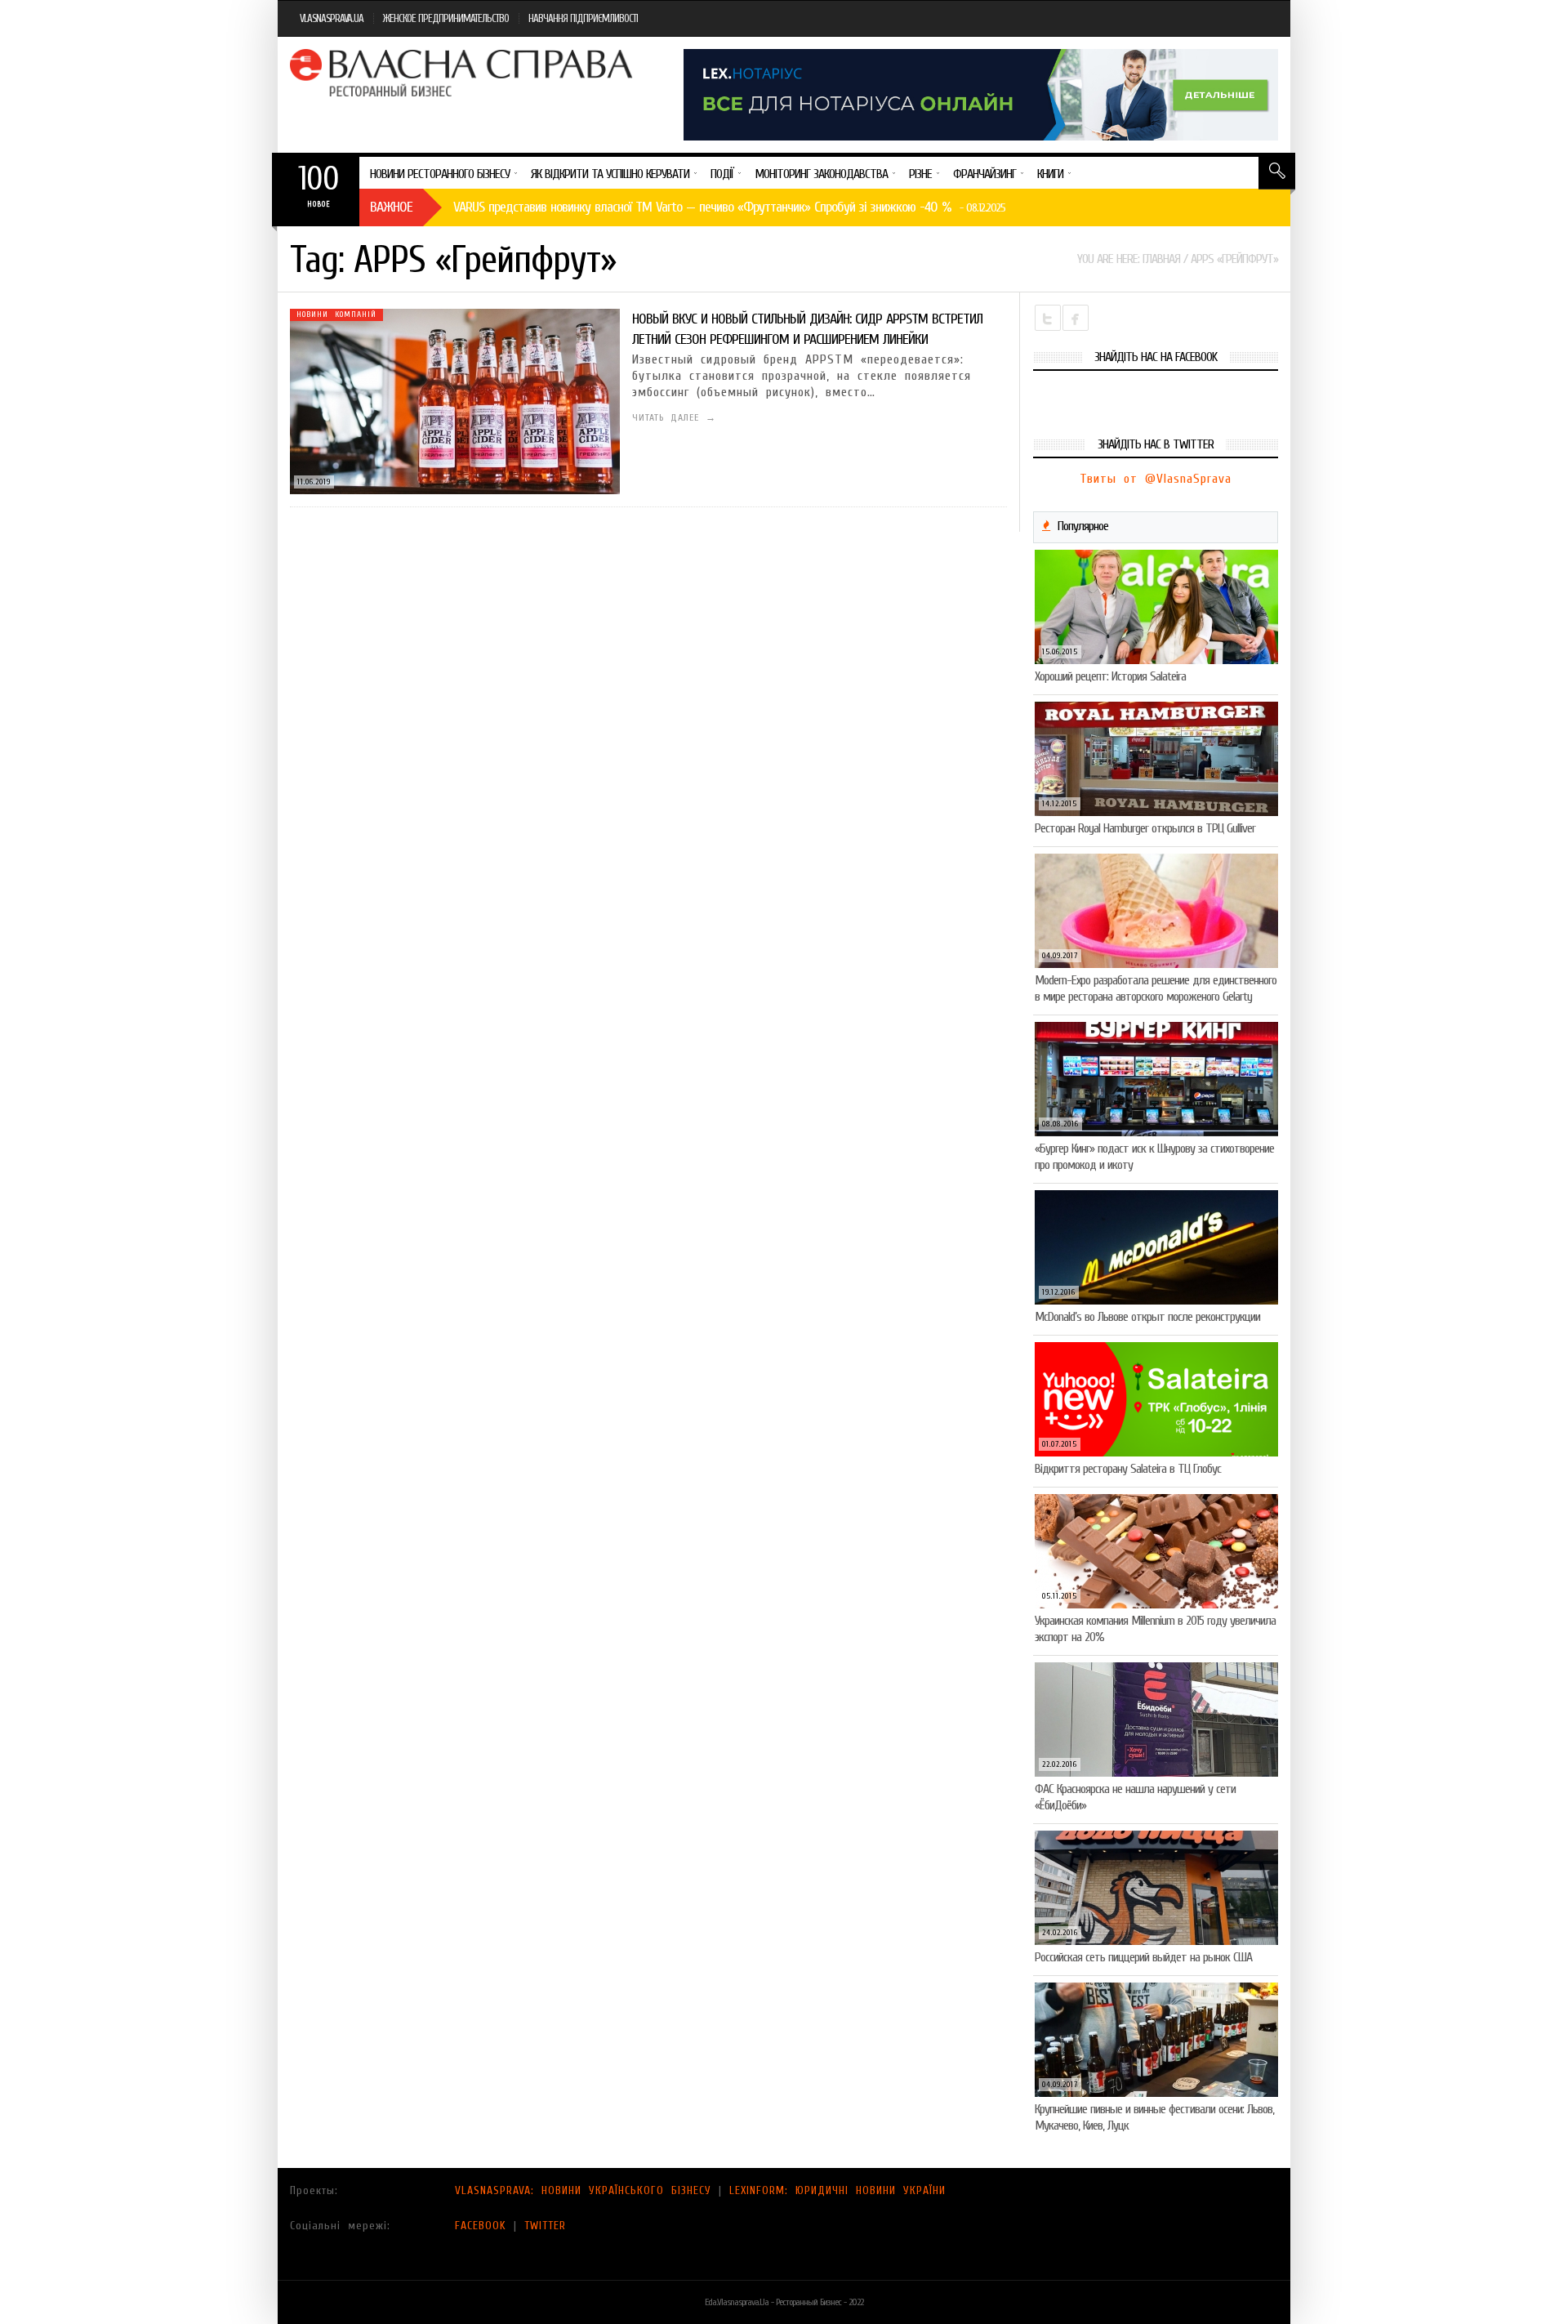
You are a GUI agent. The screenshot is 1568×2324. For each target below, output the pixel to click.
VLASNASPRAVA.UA (332, 18)
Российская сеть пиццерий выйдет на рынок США (1143, 1957)
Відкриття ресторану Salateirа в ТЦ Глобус (1128, 1469)
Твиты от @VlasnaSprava (1156, 479)
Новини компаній (336, 314)
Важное (391, 207)
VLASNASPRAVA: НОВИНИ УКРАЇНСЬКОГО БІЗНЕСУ (583, 2190)
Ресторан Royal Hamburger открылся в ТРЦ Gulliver (1145, 828)
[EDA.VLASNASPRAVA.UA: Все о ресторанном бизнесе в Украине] (463, 73)
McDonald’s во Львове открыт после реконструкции (1147, 1317)
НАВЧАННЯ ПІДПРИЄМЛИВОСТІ (583, 18)
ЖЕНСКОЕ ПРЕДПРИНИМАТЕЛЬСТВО (446, 18)
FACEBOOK (481, 2226)
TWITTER (545, 2226)
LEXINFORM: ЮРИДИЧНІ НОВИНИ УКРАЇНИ (837, 2190)
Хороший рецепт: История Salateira (1110, 676)
